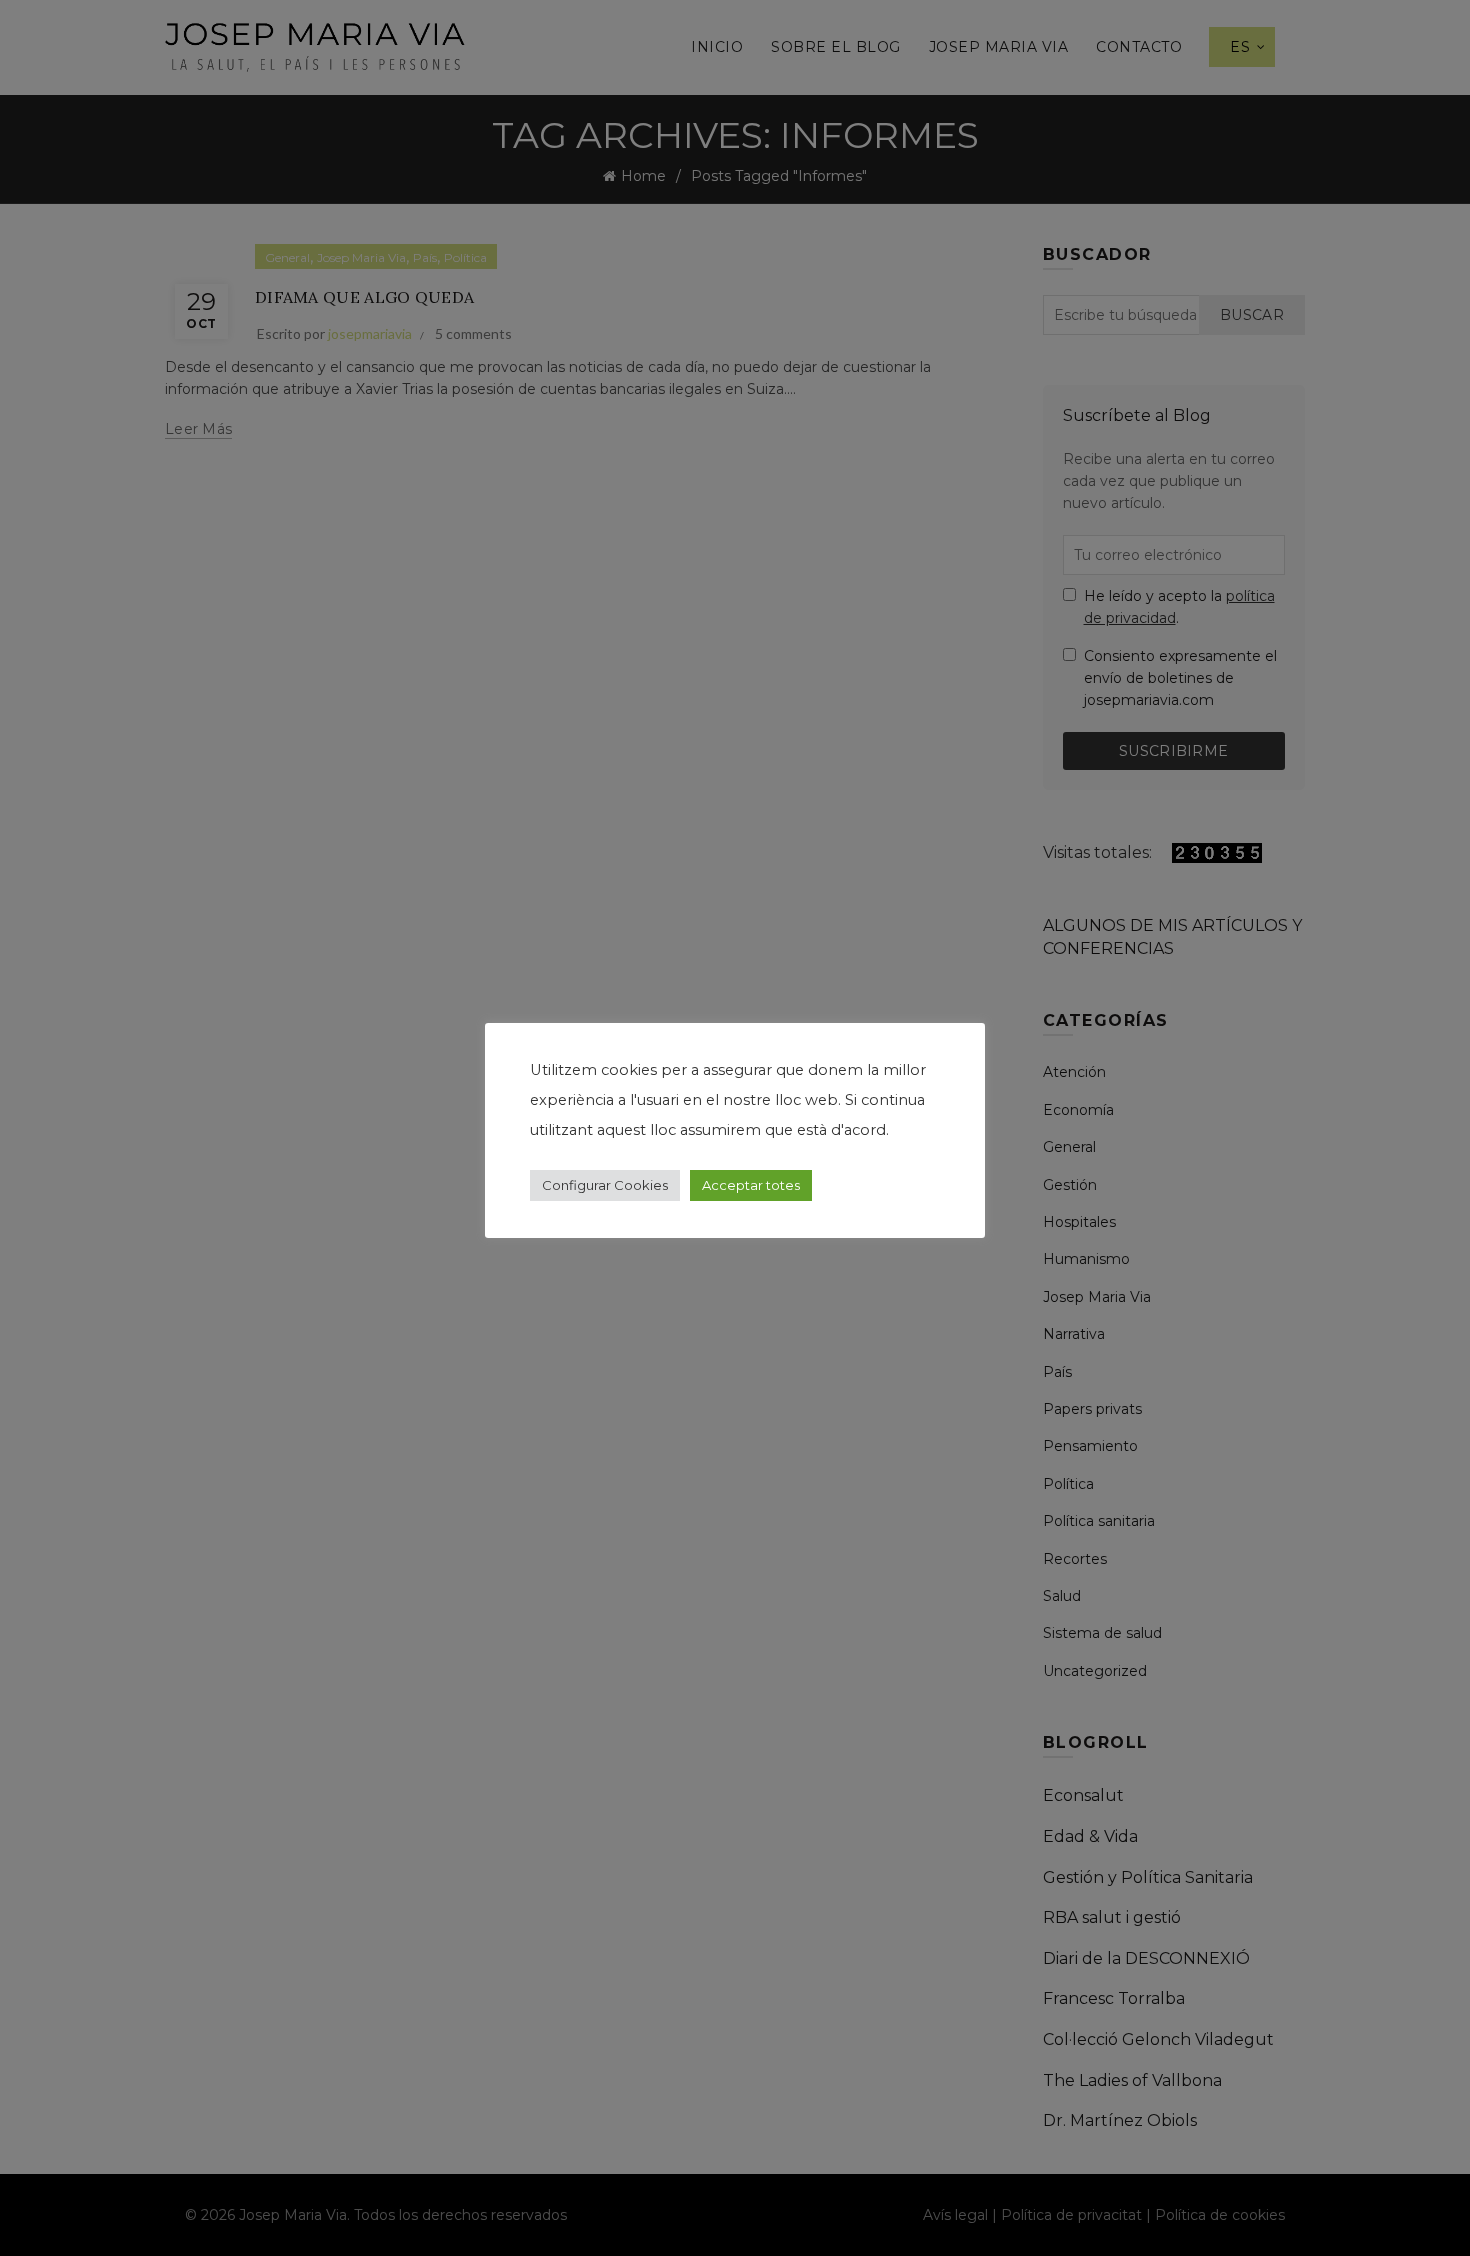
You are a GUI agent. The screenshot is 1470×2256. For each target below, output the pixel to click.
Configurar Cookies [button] (605, 1185)
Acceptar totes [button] (751, 1185)
